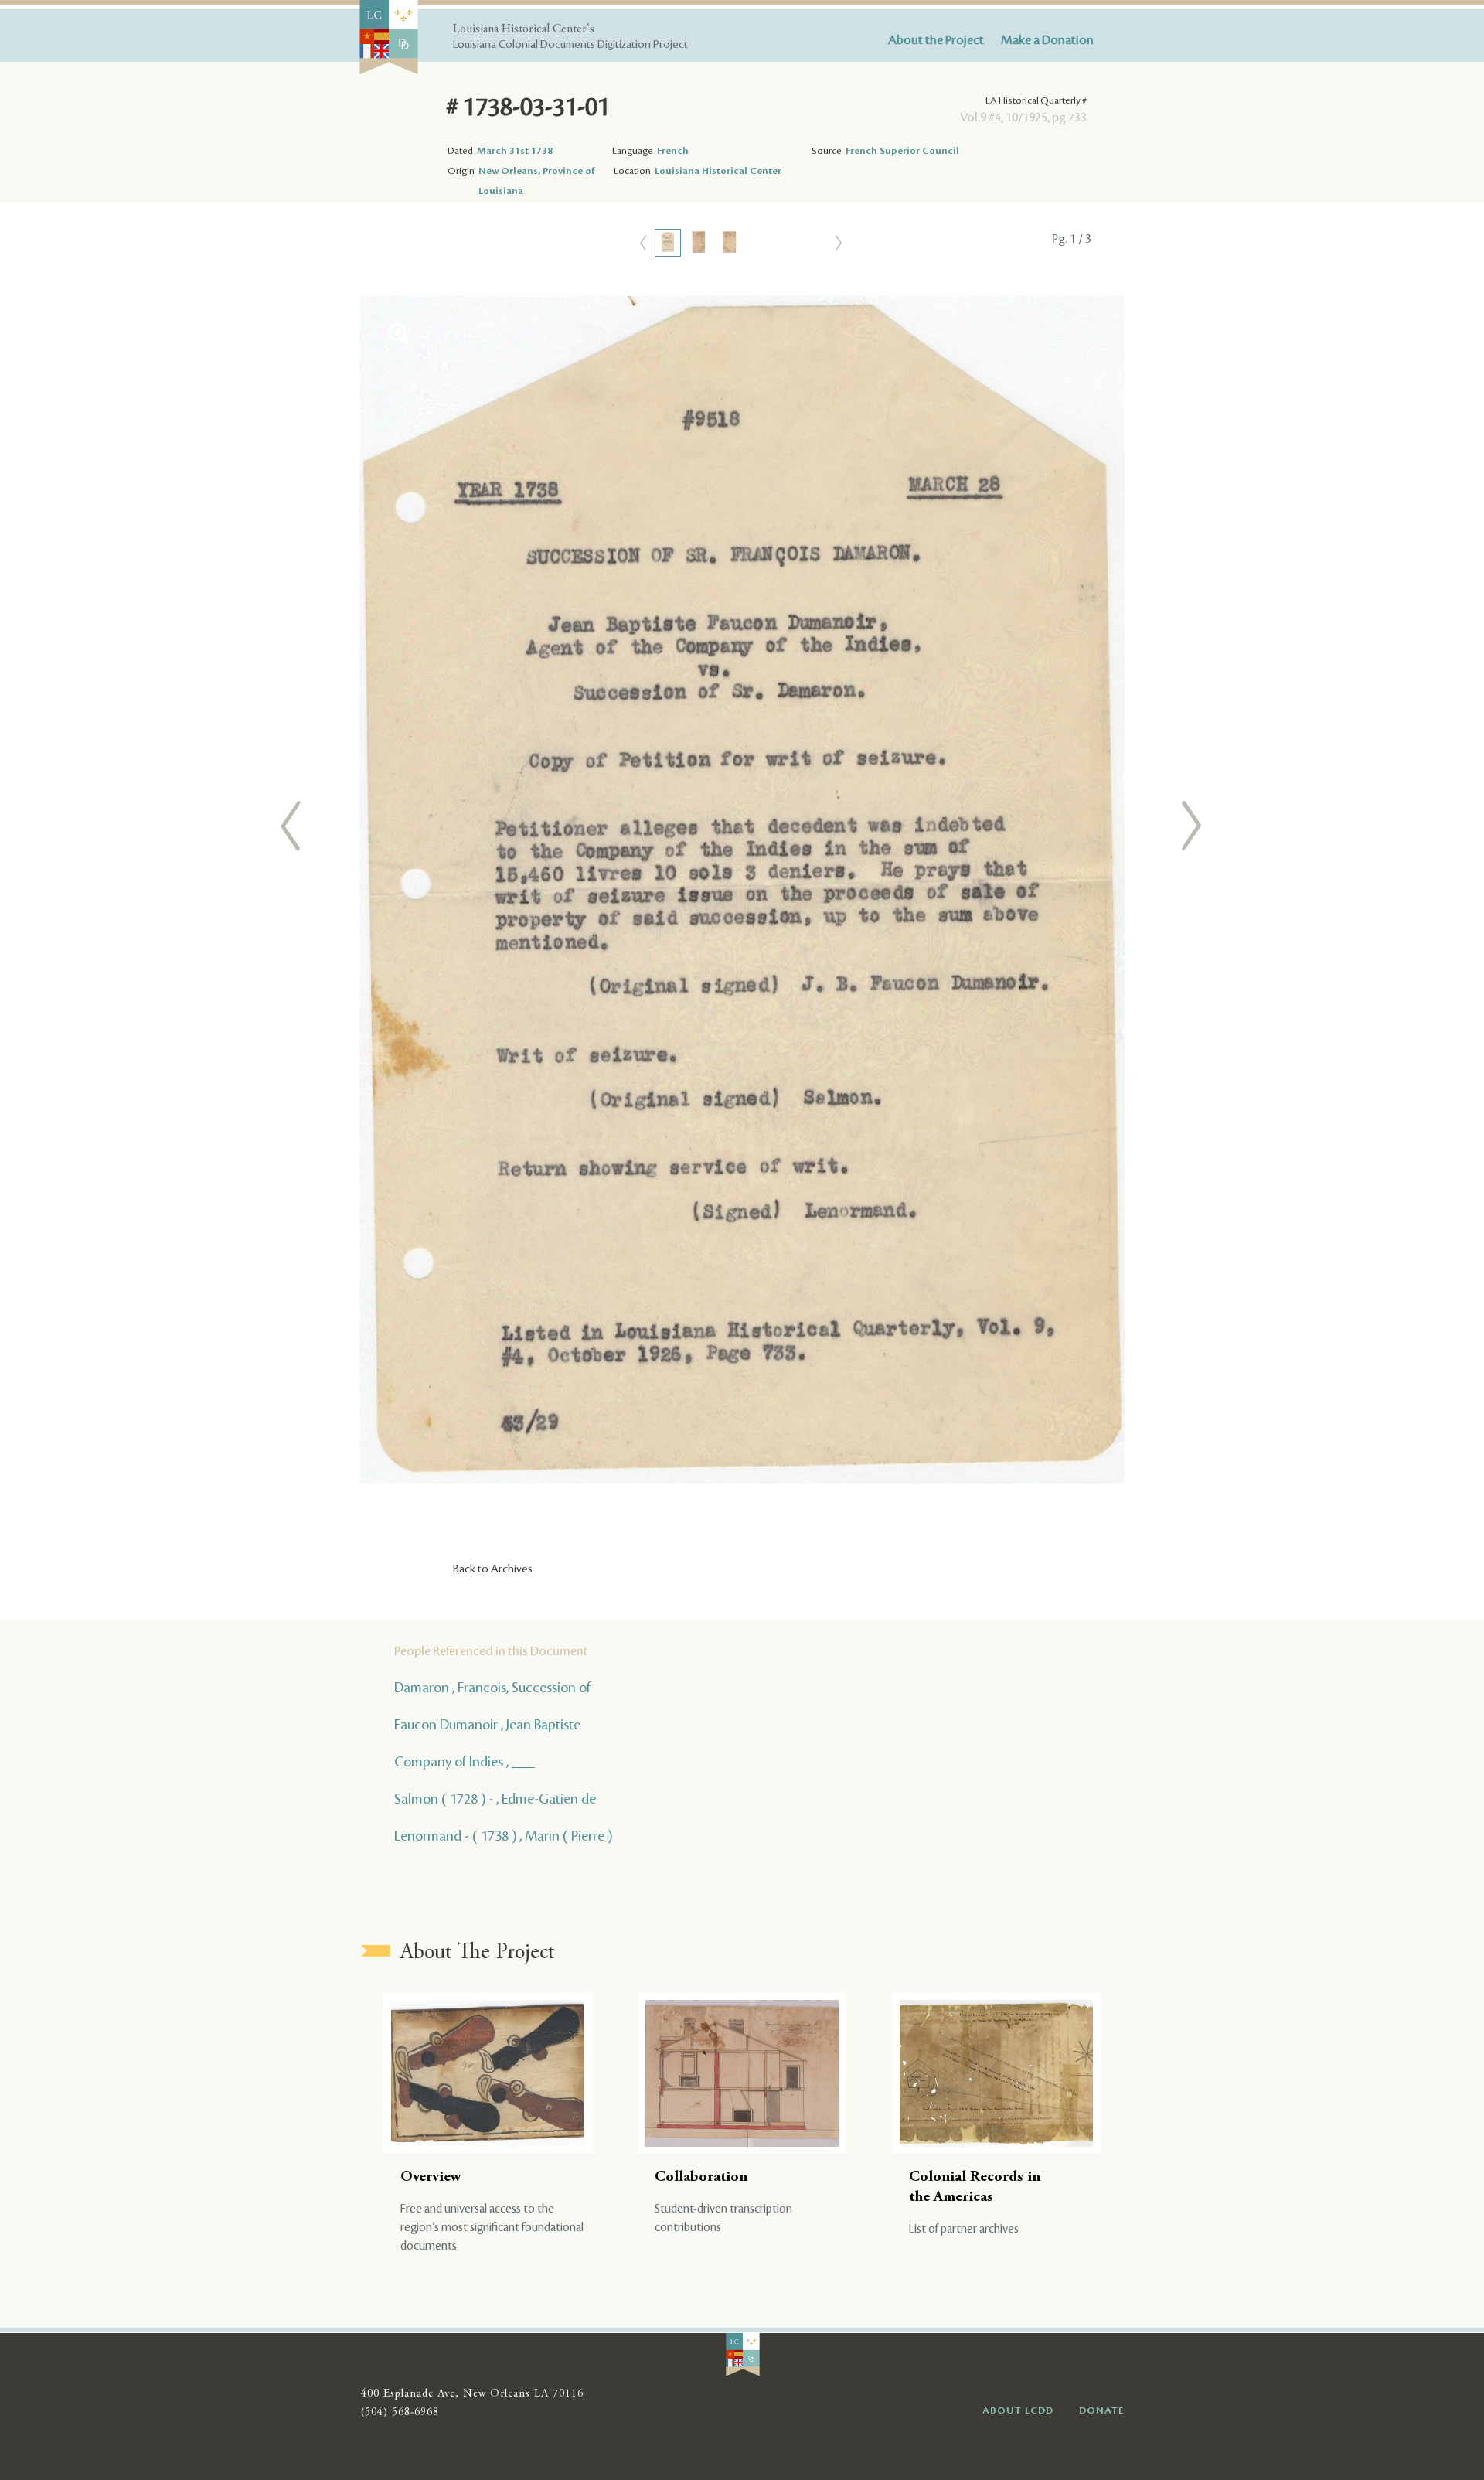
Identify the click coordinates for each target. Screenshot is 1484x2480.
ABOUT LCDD (1018, 2410)
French (673, 151)
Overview (431, 2177)
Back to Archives (493, 1569)
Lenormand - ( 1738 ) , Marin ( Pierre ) (503, 1836)
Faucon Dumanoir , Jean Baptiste (487, 1725)
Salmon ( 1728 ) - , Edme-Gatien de (495, 1799)
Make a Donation (1047, 40)
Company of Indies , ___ (465, 1762)
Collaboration (701, 2177)
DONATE (1102, 2410)
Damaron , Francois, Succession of (492, 1688)
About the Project (936, 40)
